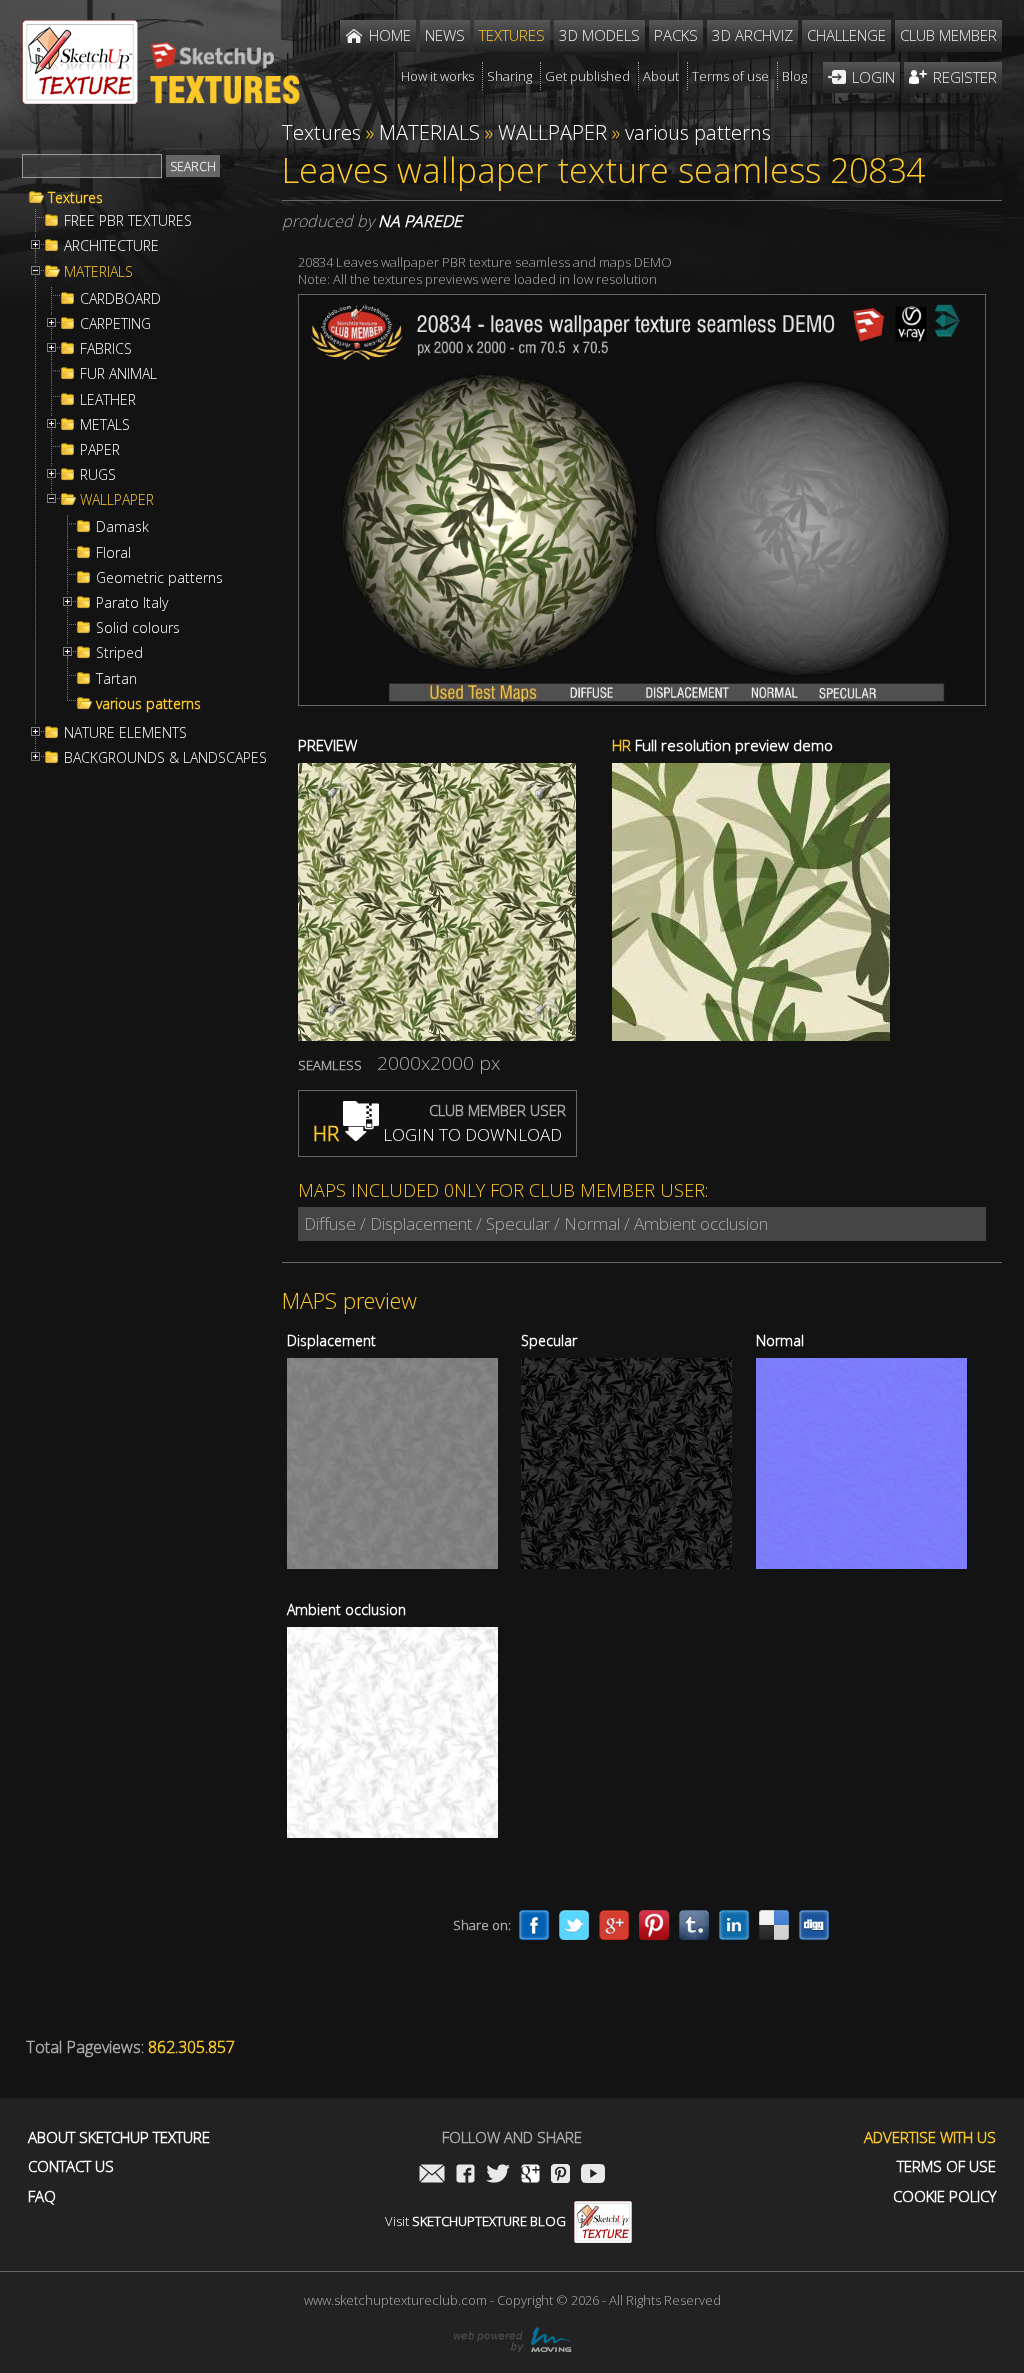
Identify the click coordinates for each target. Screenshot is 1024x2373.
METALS (105, 425)
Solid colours (138, 628)
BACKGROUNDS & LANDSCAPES (165, 758)
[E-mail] (432, 2175)
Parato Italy (132, 603)
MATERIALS (98, 272)
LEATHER (108, 400)
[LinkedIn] (734, 1925)
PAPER (100, 450)
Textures (75, 198)
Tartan (116, 679)
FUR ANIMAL (118, 374)
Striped (119, 653)
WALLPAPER (117, 500)
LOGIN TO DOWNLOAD (437, 1134)
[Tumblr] (694, 1925)
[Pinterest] (654, 1925)
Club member (948, 35)
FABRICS (106, 349)
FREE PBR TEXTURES (128, 221)
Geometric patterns (159, 578)
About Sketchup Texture (119, 2137)
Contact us (71, 2166)
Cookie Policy (944, 2196)
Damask (122, 527)
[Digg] (814, 1925)
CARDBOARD (120, 299)
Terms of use (946, 2166)
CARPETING (115, 324)
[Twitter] (574, 1925)
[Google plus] (614, 1925)
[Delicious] (774, 1925)
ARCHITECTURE (111, 246)
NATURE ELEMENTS (125, 733)
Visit (475, 2221)
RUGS (98, 475)
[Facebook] (534, 1925)
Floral (113, 553)
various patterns (148, 704)
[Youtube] (593, 2175)
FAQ (42, 2196)
